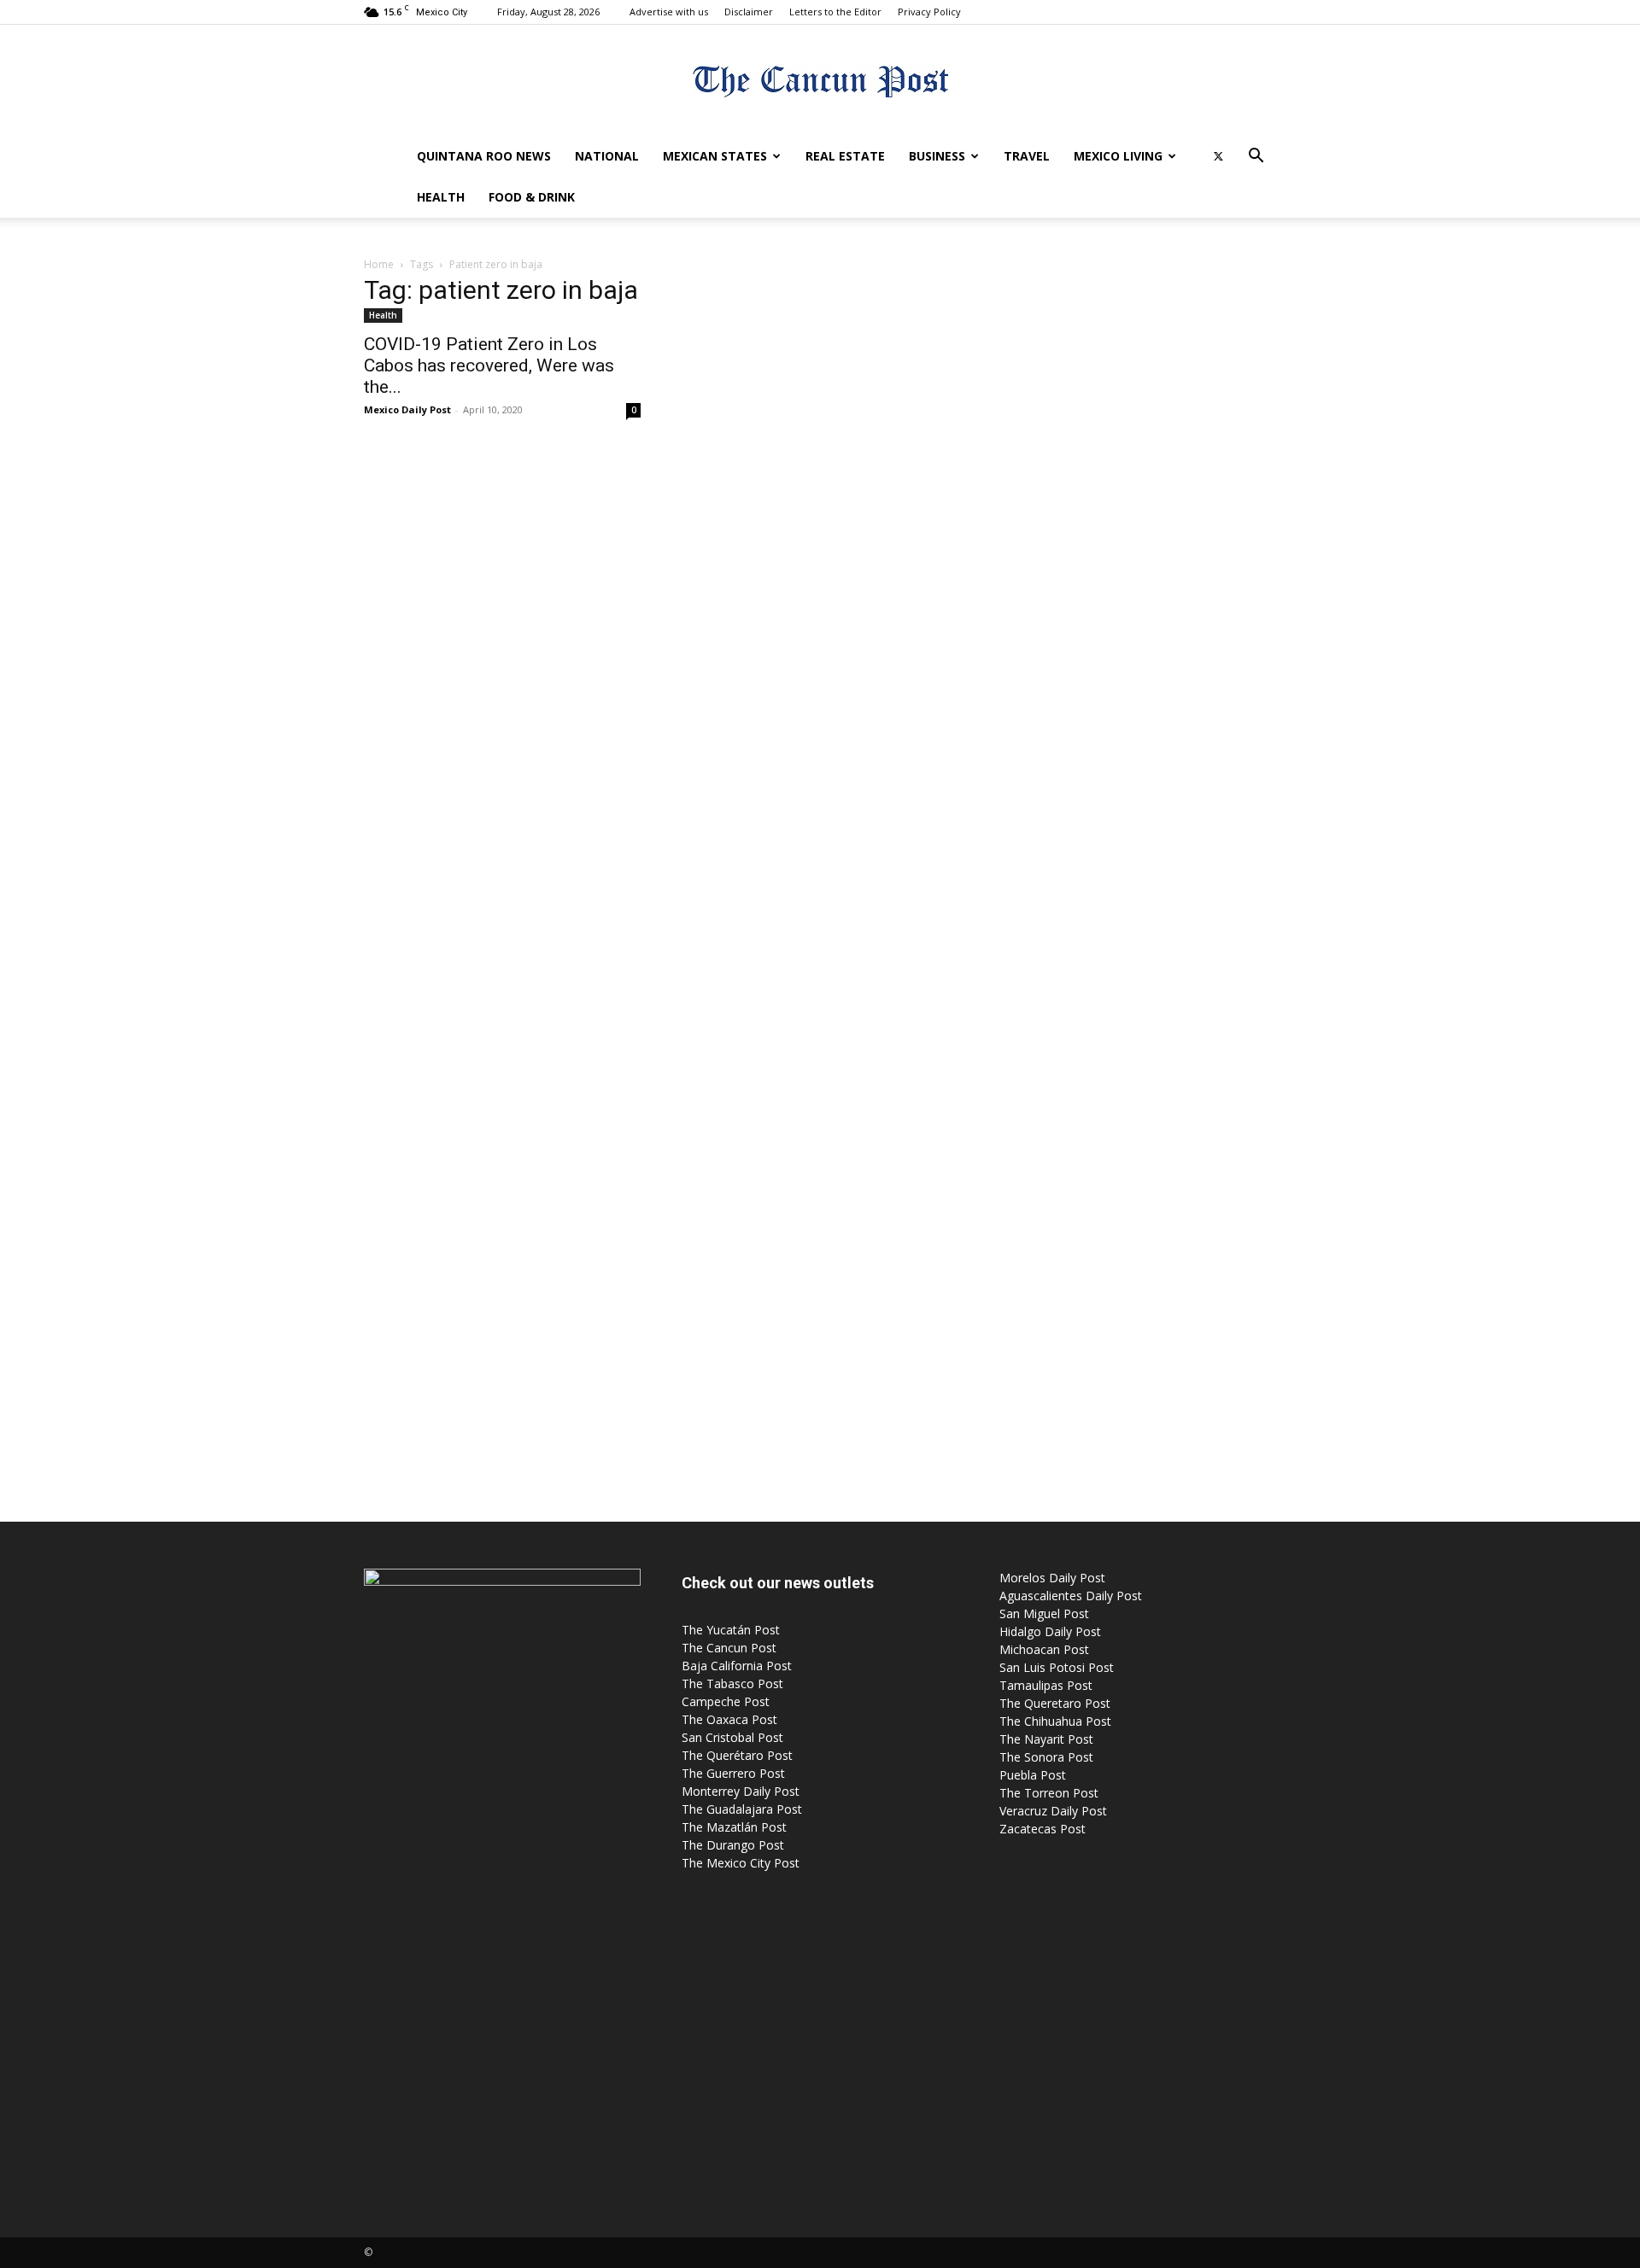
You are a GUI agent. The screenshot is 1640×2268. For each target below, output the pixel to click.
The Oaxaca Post (729, 1719)
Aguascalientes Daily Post (1071, 1596)
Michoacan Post (1044, 1649)
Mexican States (715, 156)
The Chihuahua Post (1055, 1721)
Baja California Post (737, 1666)
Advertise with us (669, 12)
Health (441, 197)
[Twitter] (1218, 156)
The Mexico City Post (741, 1863)
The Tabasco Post (732, 1683)
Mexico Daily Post (407, 409)
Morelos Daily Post (1052, 1578)
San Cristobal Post (732, 1737)
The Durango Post (733, 1845)
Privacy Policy (929, 12)
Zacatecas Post (1043, 1829)
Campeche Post (726, 1701)
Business (937, 156)
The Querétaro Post (737, 1755)
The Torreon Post (1049, 1793)
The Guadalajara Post (742, 1809)
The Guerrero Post (733, 1773)
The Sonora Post (1046, 1757)
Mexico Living (1118, 156)
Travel (1027, 156)
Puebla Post (1033, 1775)
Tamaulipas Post (1046, 1685)
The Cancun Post (729, 1648)
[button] (1256, 158)
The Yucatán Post (731, 1630)
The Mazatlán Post (734, 1827)
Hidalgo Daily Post (1050, 1631)
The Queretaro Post (1055, 1703)
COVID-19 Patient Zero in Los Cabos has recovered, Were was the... (489, 365)
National (607, 156)
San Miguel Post (1044, 1613)
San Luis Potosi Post (1057, 1667)
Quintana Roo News (484, 156)
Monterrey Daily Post (741, 1791)
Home (379, 264)
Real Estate (845, 156)
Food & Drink (532, 197)
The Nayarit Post (1046, 1739)
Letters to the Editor (835, 12)
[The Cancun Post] (820, 82)
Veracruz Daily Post (1053, 1811)
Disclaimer (749, 12)
